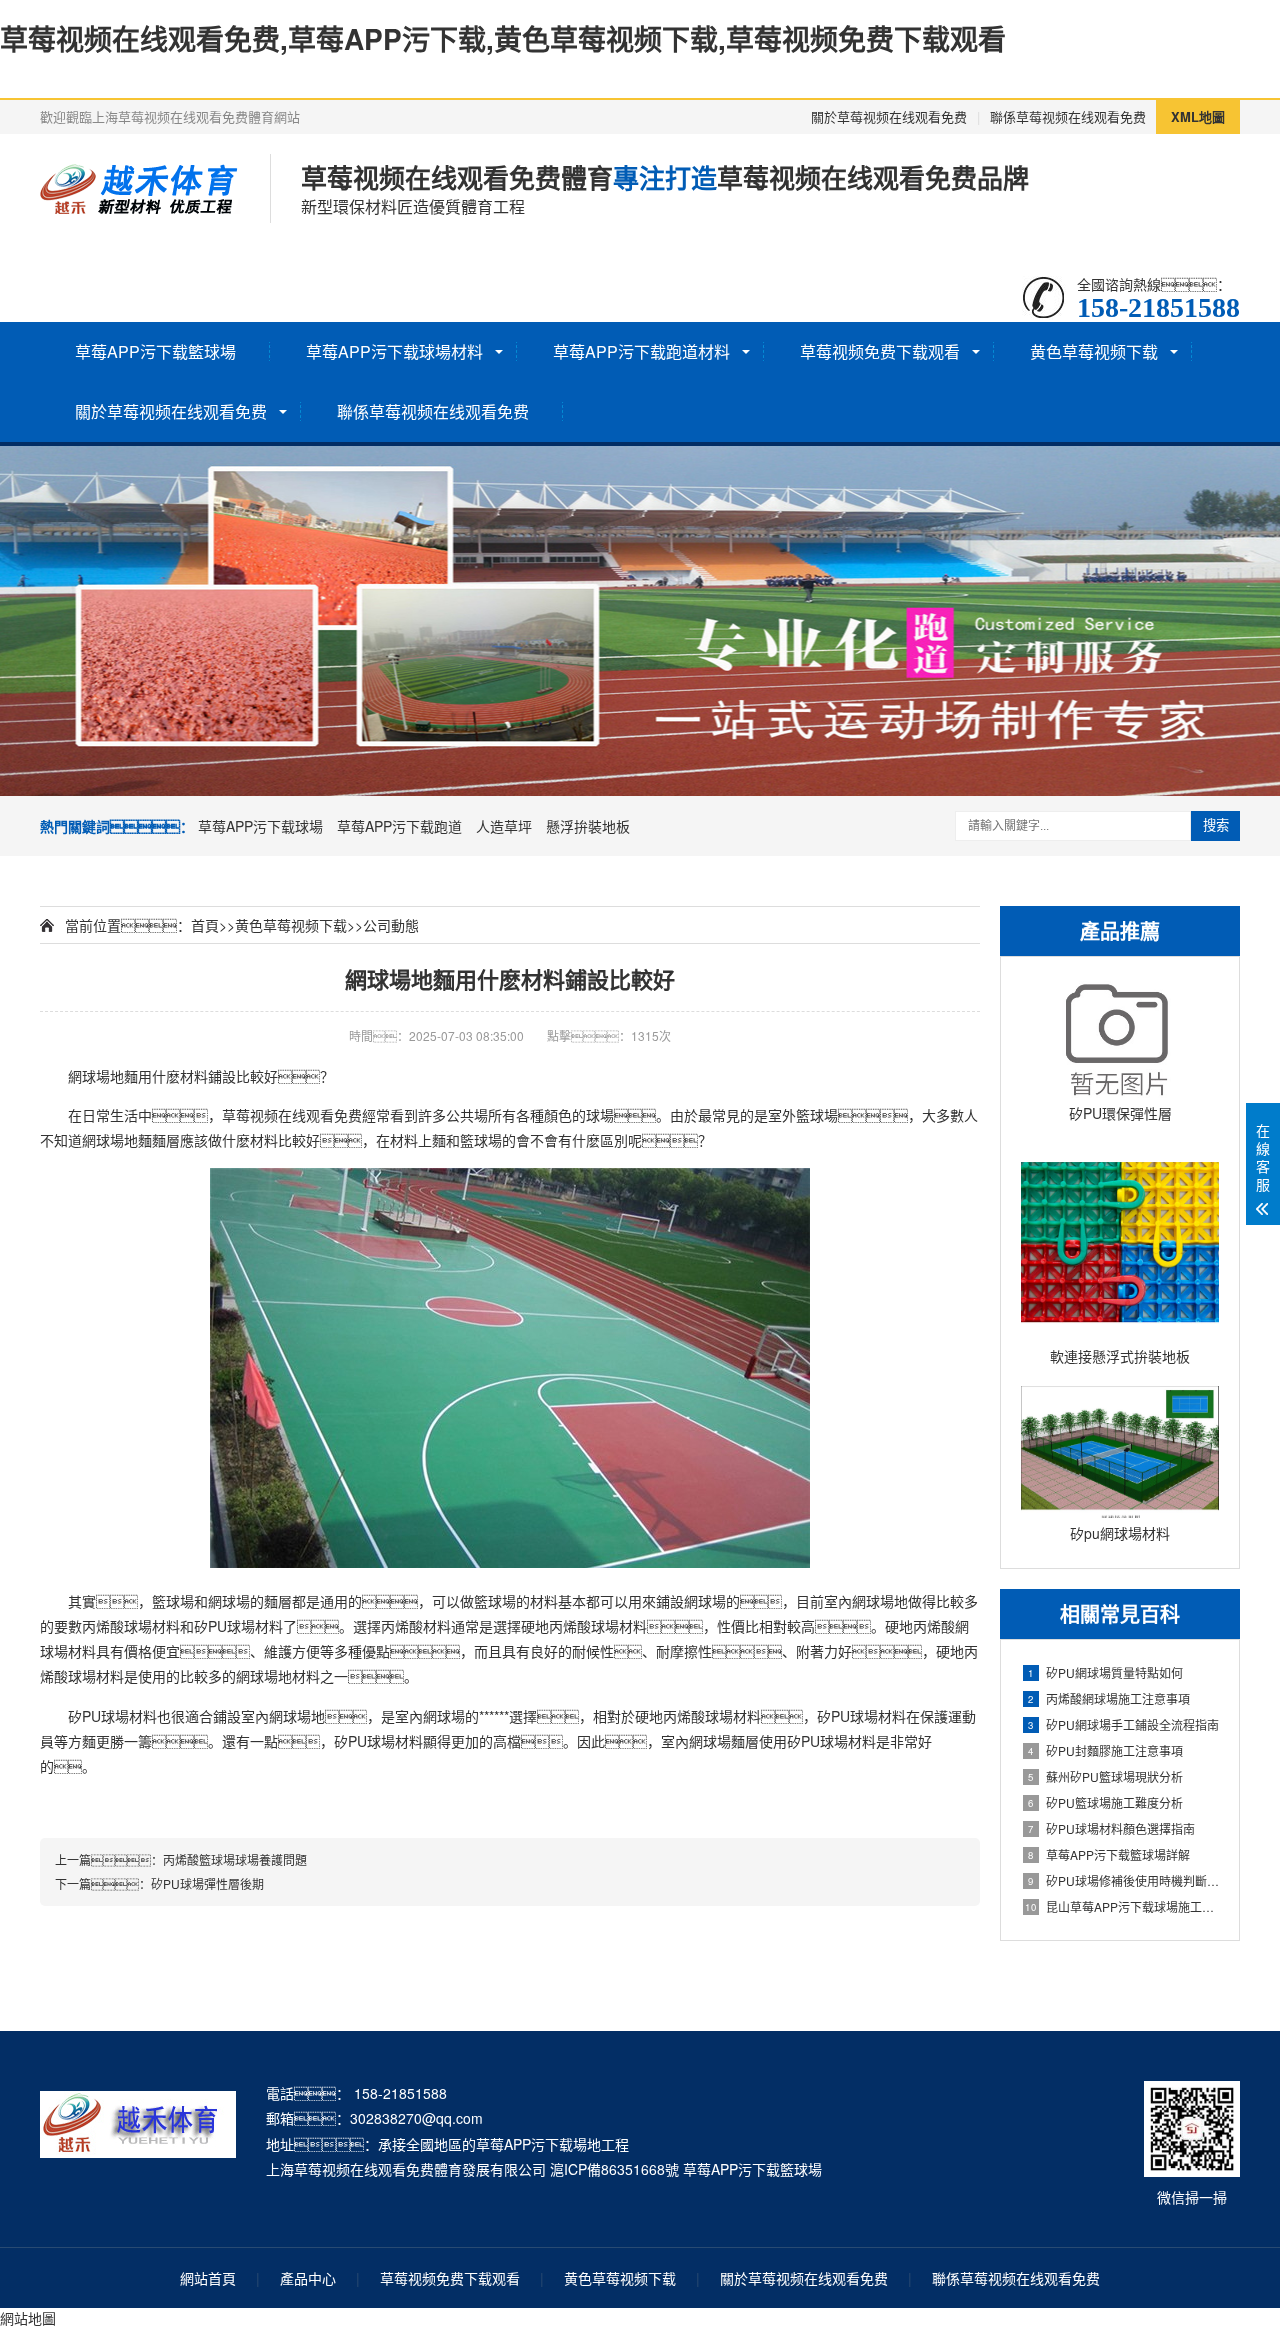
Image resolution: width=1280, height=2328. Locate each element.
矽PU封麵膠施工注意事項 (1105, 1750)
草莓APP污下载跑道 (399, 826)
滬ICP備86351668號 (614, 2169)
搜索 (1216, 825)
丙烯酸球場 (117, 1626)
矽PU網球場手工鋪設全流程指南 (1123, 1724)
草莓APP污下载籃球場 (155, 351)
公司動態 (391, 925)
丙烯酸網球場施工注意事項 (1109, 1698)
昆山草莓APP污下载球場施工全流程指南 (1122, 1906)
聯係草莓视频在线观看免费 (1068, 116)
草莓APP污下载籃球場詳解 (1109, 1854)
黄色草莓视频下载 (1094, 351)
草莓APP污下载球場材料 (394, 351)
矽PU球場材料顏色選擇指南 (1111, 1828)
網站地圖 (28, 2318)
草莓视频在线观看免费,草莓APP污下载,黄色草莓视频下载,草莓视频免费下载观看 (503, 38)
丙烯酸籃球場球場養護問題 (235, 1859)
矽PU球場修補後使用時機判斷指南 (1123, 1880)
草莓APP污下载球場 (260, 826)
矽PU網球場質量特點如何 (1105, 1672)
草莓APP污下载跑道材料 (641, 351)
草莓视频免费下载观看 (880, 351)
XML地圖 (1198, 116)
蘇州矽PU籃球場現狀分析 (1105, 1776)
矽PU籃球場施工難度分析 (1105, 1802)
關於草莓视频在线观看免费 (889, 116)
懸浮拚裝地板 (588, 826)
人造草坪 (504, 826)
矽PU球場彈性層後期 (207, 1883)
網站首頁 (208, 2278)
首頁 (205, 925)
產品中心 (308, 2278)
